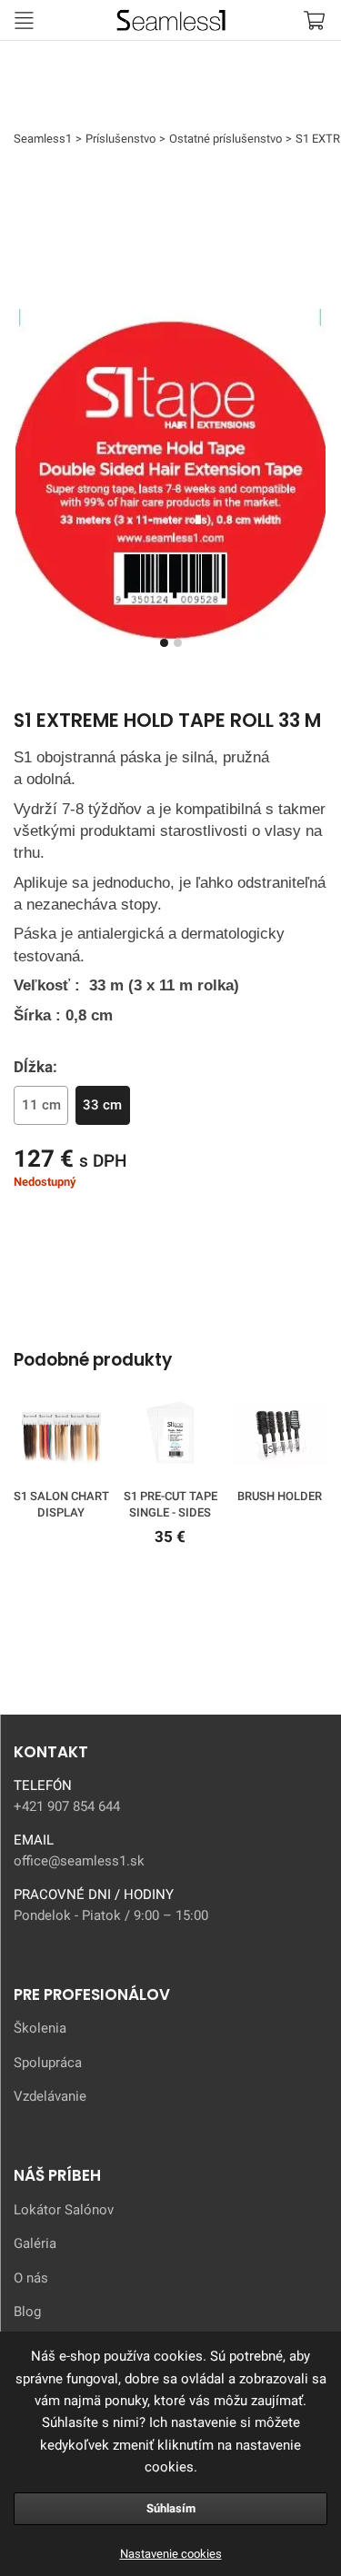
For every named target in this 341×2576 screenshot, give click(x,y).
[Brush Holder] (280, 1437)
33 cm (102, 1105)
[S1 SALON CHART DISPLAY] (61, 1437)
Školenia (40, 2028)
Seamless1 (75, 17)
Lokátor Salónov (64, 2210)
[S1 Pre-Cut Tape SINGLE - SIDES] (170, 1437)
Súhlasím (171, 2508)
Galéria (35, 2243)
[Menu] (24, 20)
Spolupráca (48, 2063)
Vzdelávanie (50, 2096)
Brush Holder (280, 1496)
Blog (27, 2312)
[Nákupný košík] (314, 20)
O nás (31, 2278)
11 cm (41, 1105)
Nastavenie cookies (171, 2554)
